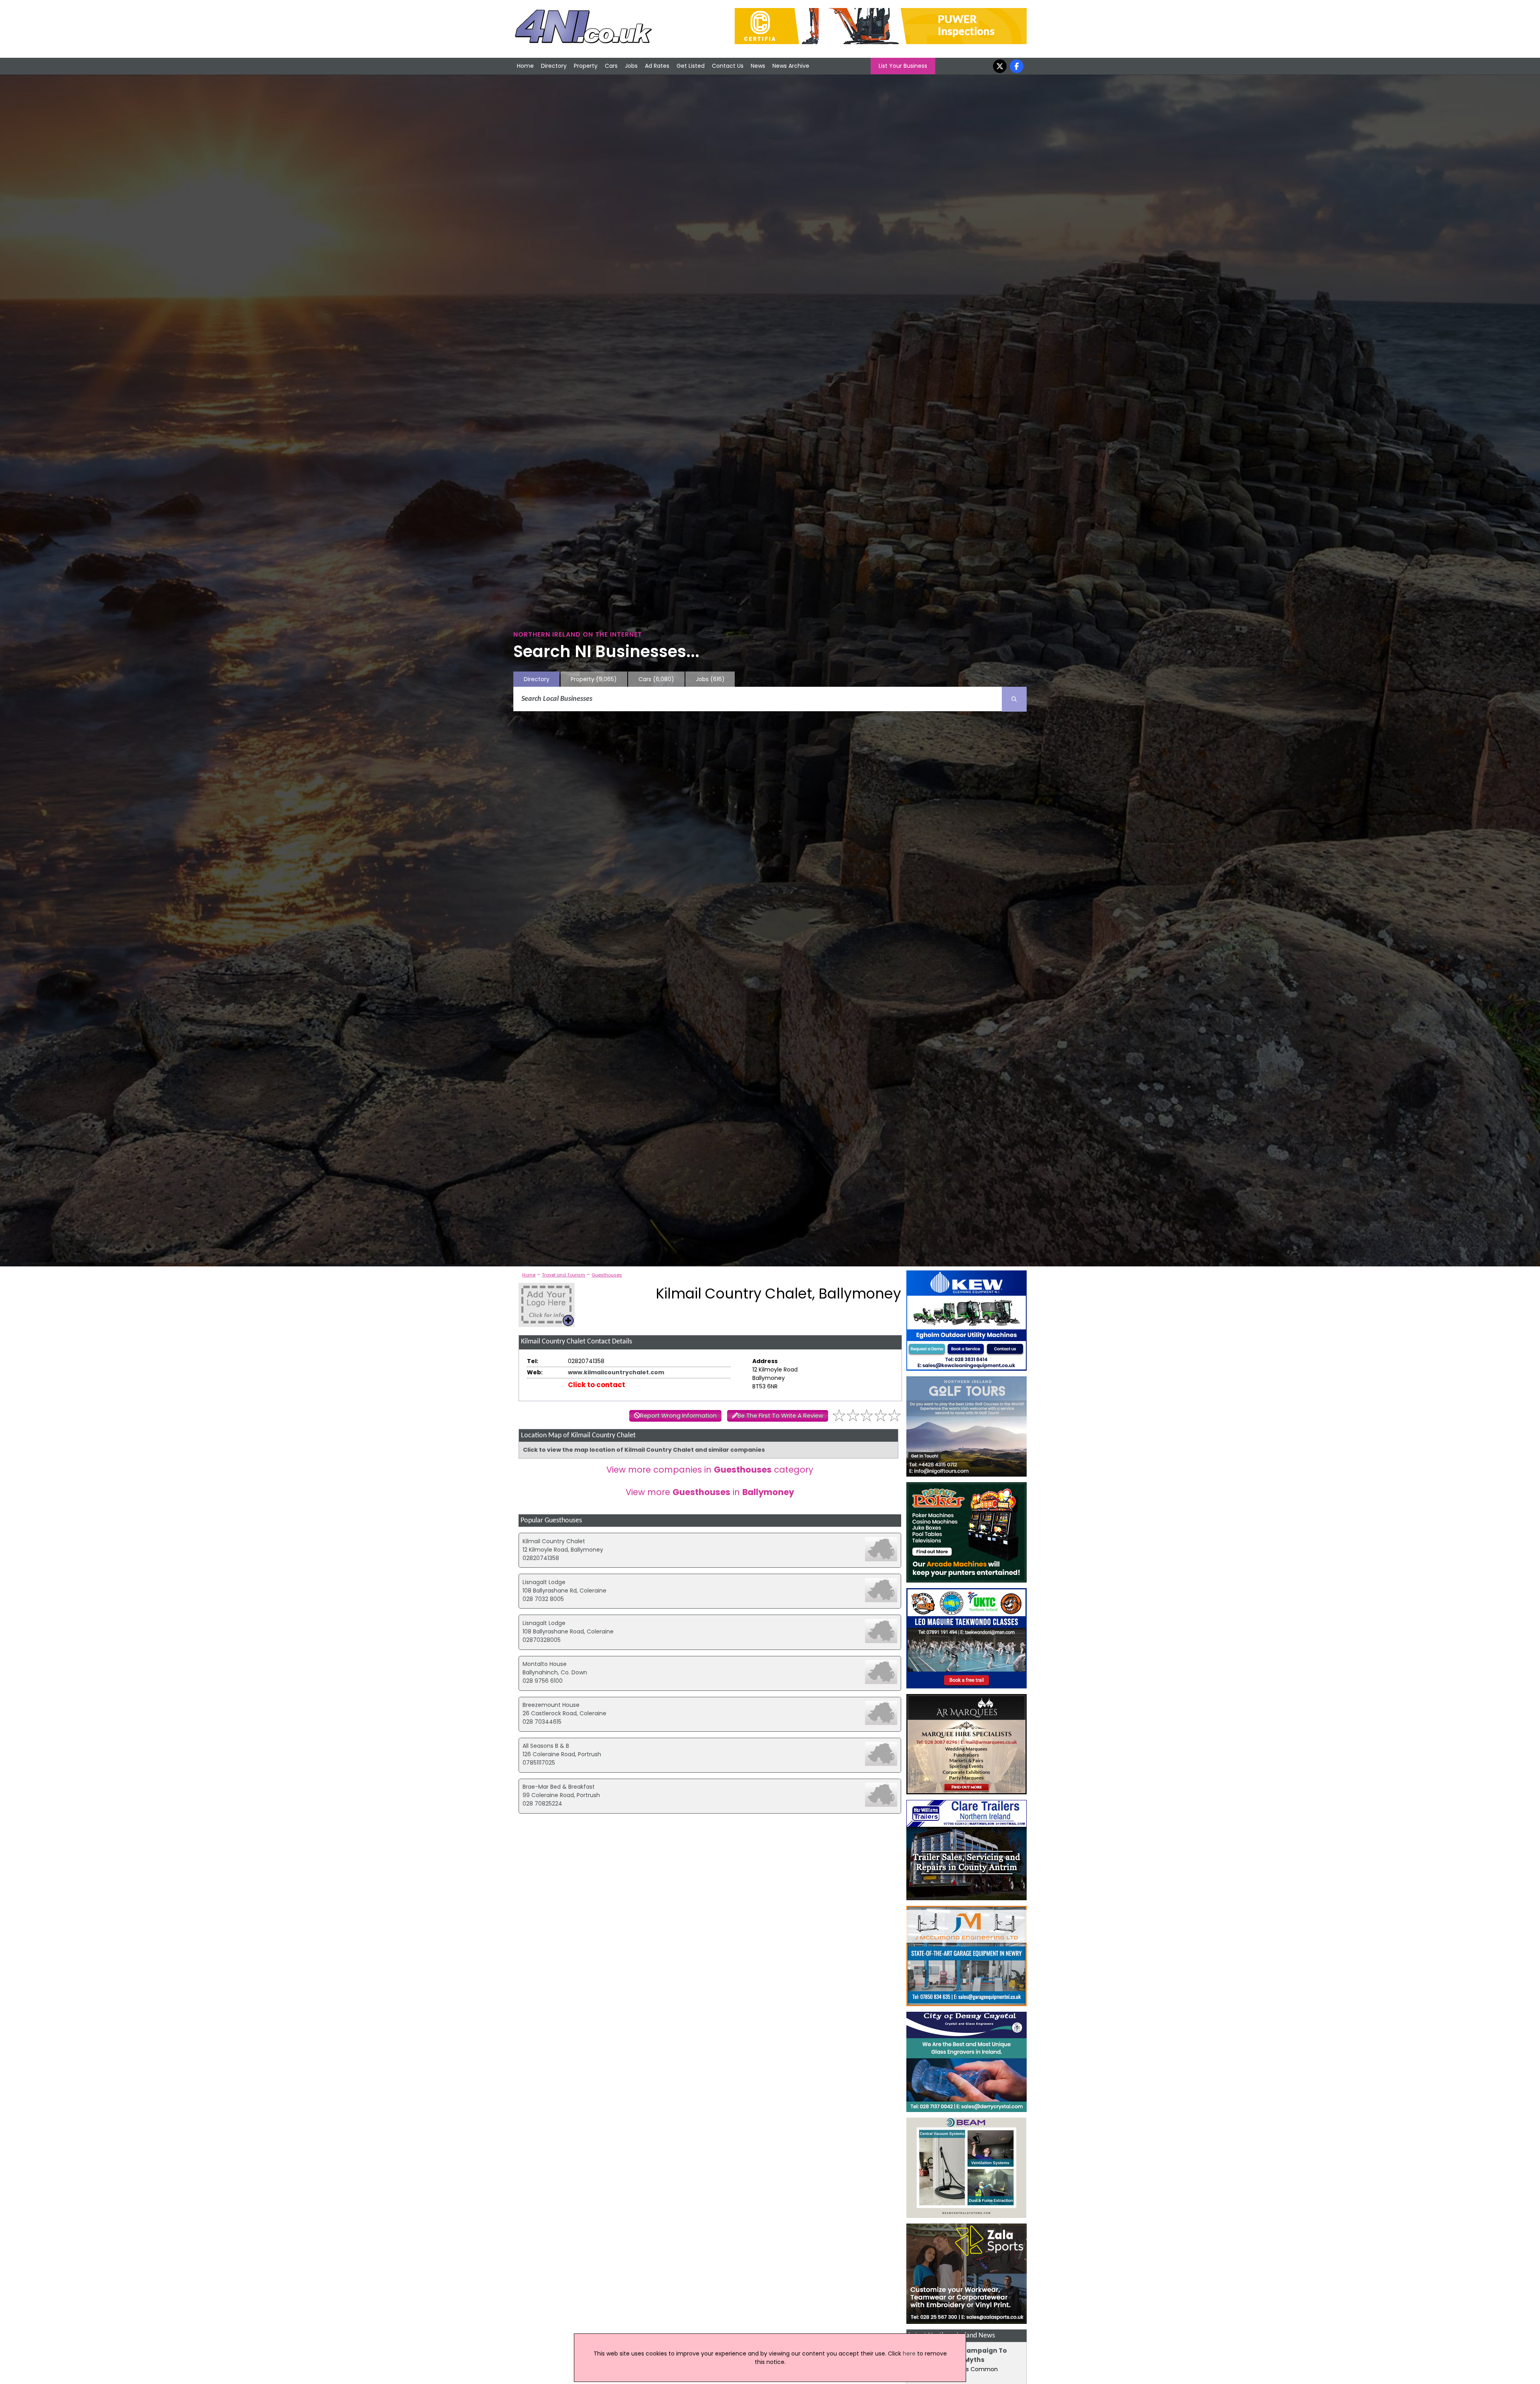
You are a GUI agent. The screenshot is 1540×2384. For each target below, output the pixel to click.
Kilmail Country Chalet (554, 1541)
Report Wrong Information (678, 1416)
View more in (710, 1492)
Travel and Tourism (563, 1275)
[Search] (1014, 699)
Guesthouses (607, 1275)
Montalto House (545, 1664)
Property (586, 66)
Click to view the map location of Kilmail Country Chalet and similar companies (644, 1450)
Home (525, 66)
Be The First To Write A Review (780, 1416)
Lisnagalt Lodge (544, 1582)
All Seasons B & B (546, 1746)
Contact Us (728, 66)
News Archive (791, 66)
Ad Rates (657, 66)
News (758, 66)
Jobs (631, 66)
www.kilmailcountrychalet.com (616, 1372)
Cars (611, 66)
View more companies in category (710, 1470)
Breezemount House (551, 1705)
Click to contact (597, 1385)
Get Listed (691, 66)
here (909, 2354)
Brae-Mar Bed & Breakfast (559, 1787)
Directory (554, 66)
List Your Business (903, 66)
